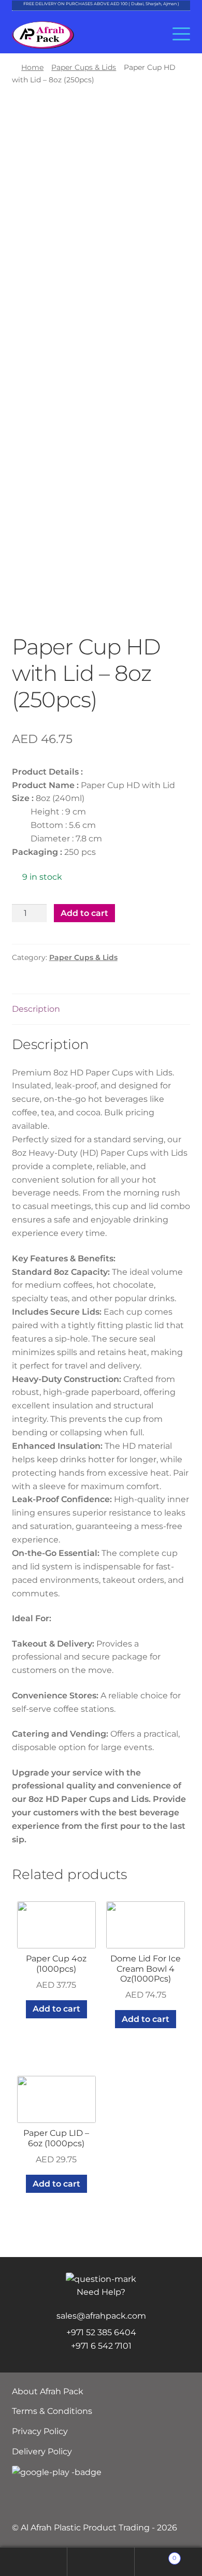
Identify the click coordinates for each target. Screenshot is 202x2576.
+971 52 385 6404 (101, 2332)
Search (101, 2562)
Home (32, 67)
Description (36, 1009)
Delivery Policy (42, 2451)
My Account (34, 2562)
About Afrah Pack (48, 2391)
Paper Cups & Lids (84, 67)
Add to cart (84, 913)
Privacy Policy (40, 2431)
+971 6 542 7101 (101, 2346)
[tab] (101, 1009)
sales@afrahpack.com (101, 2316)
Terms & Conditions (52, 2411)
